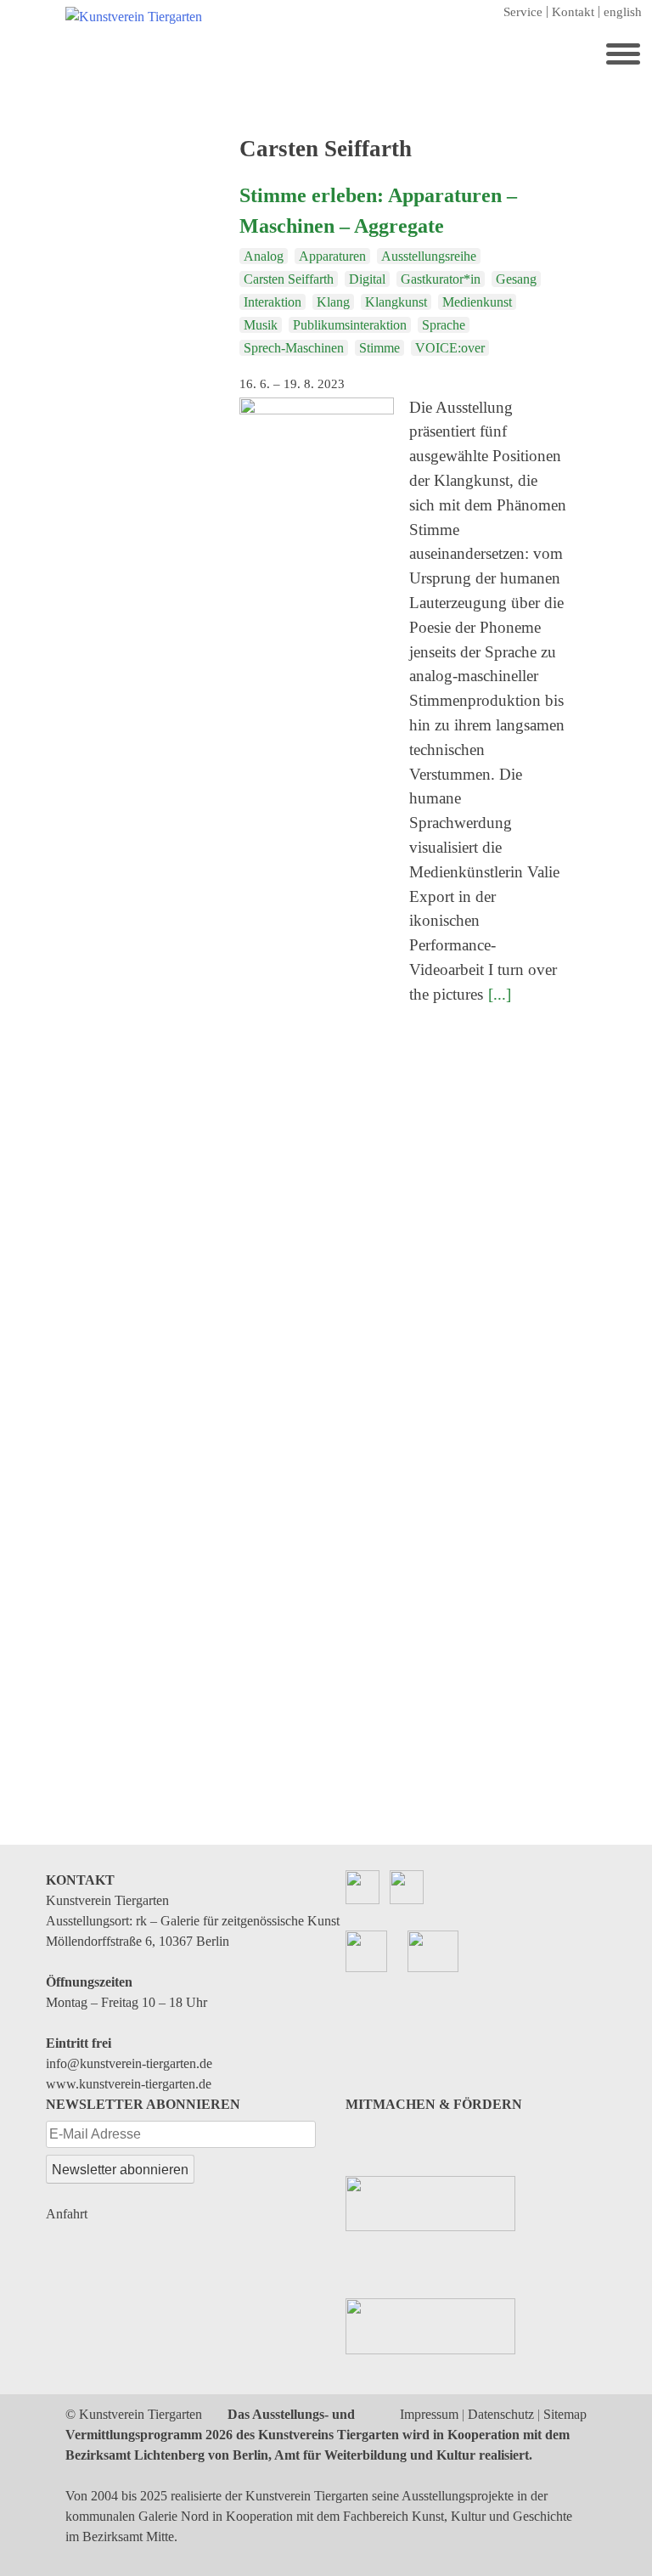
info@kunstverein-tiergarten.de (129, 2063)
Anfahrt (67, 2214)
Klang (333, 302)
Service (523, 12)
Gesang (516, 279)
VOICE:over (450, 348)
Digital (367, 279)
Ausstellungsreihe (429, 256)
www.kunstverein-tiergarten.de (129, 2084)
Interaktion (273, 302)
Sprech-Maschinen (294, 348)
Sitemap (565, 2414)
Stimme (379, 348)
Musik (261, 325)
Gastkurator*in (441, 279)
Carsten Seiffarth (289, 279)
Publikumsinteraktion (350, 325)
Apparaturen (332, 256)
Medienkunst (477, 302)
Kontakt (573, 12)
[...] (500, 994)
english (623, 12)
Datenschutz (501, 2414)
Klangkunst (396, 302)
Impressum (429, 2414)
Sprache (444, 325)
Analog (264, 256)
